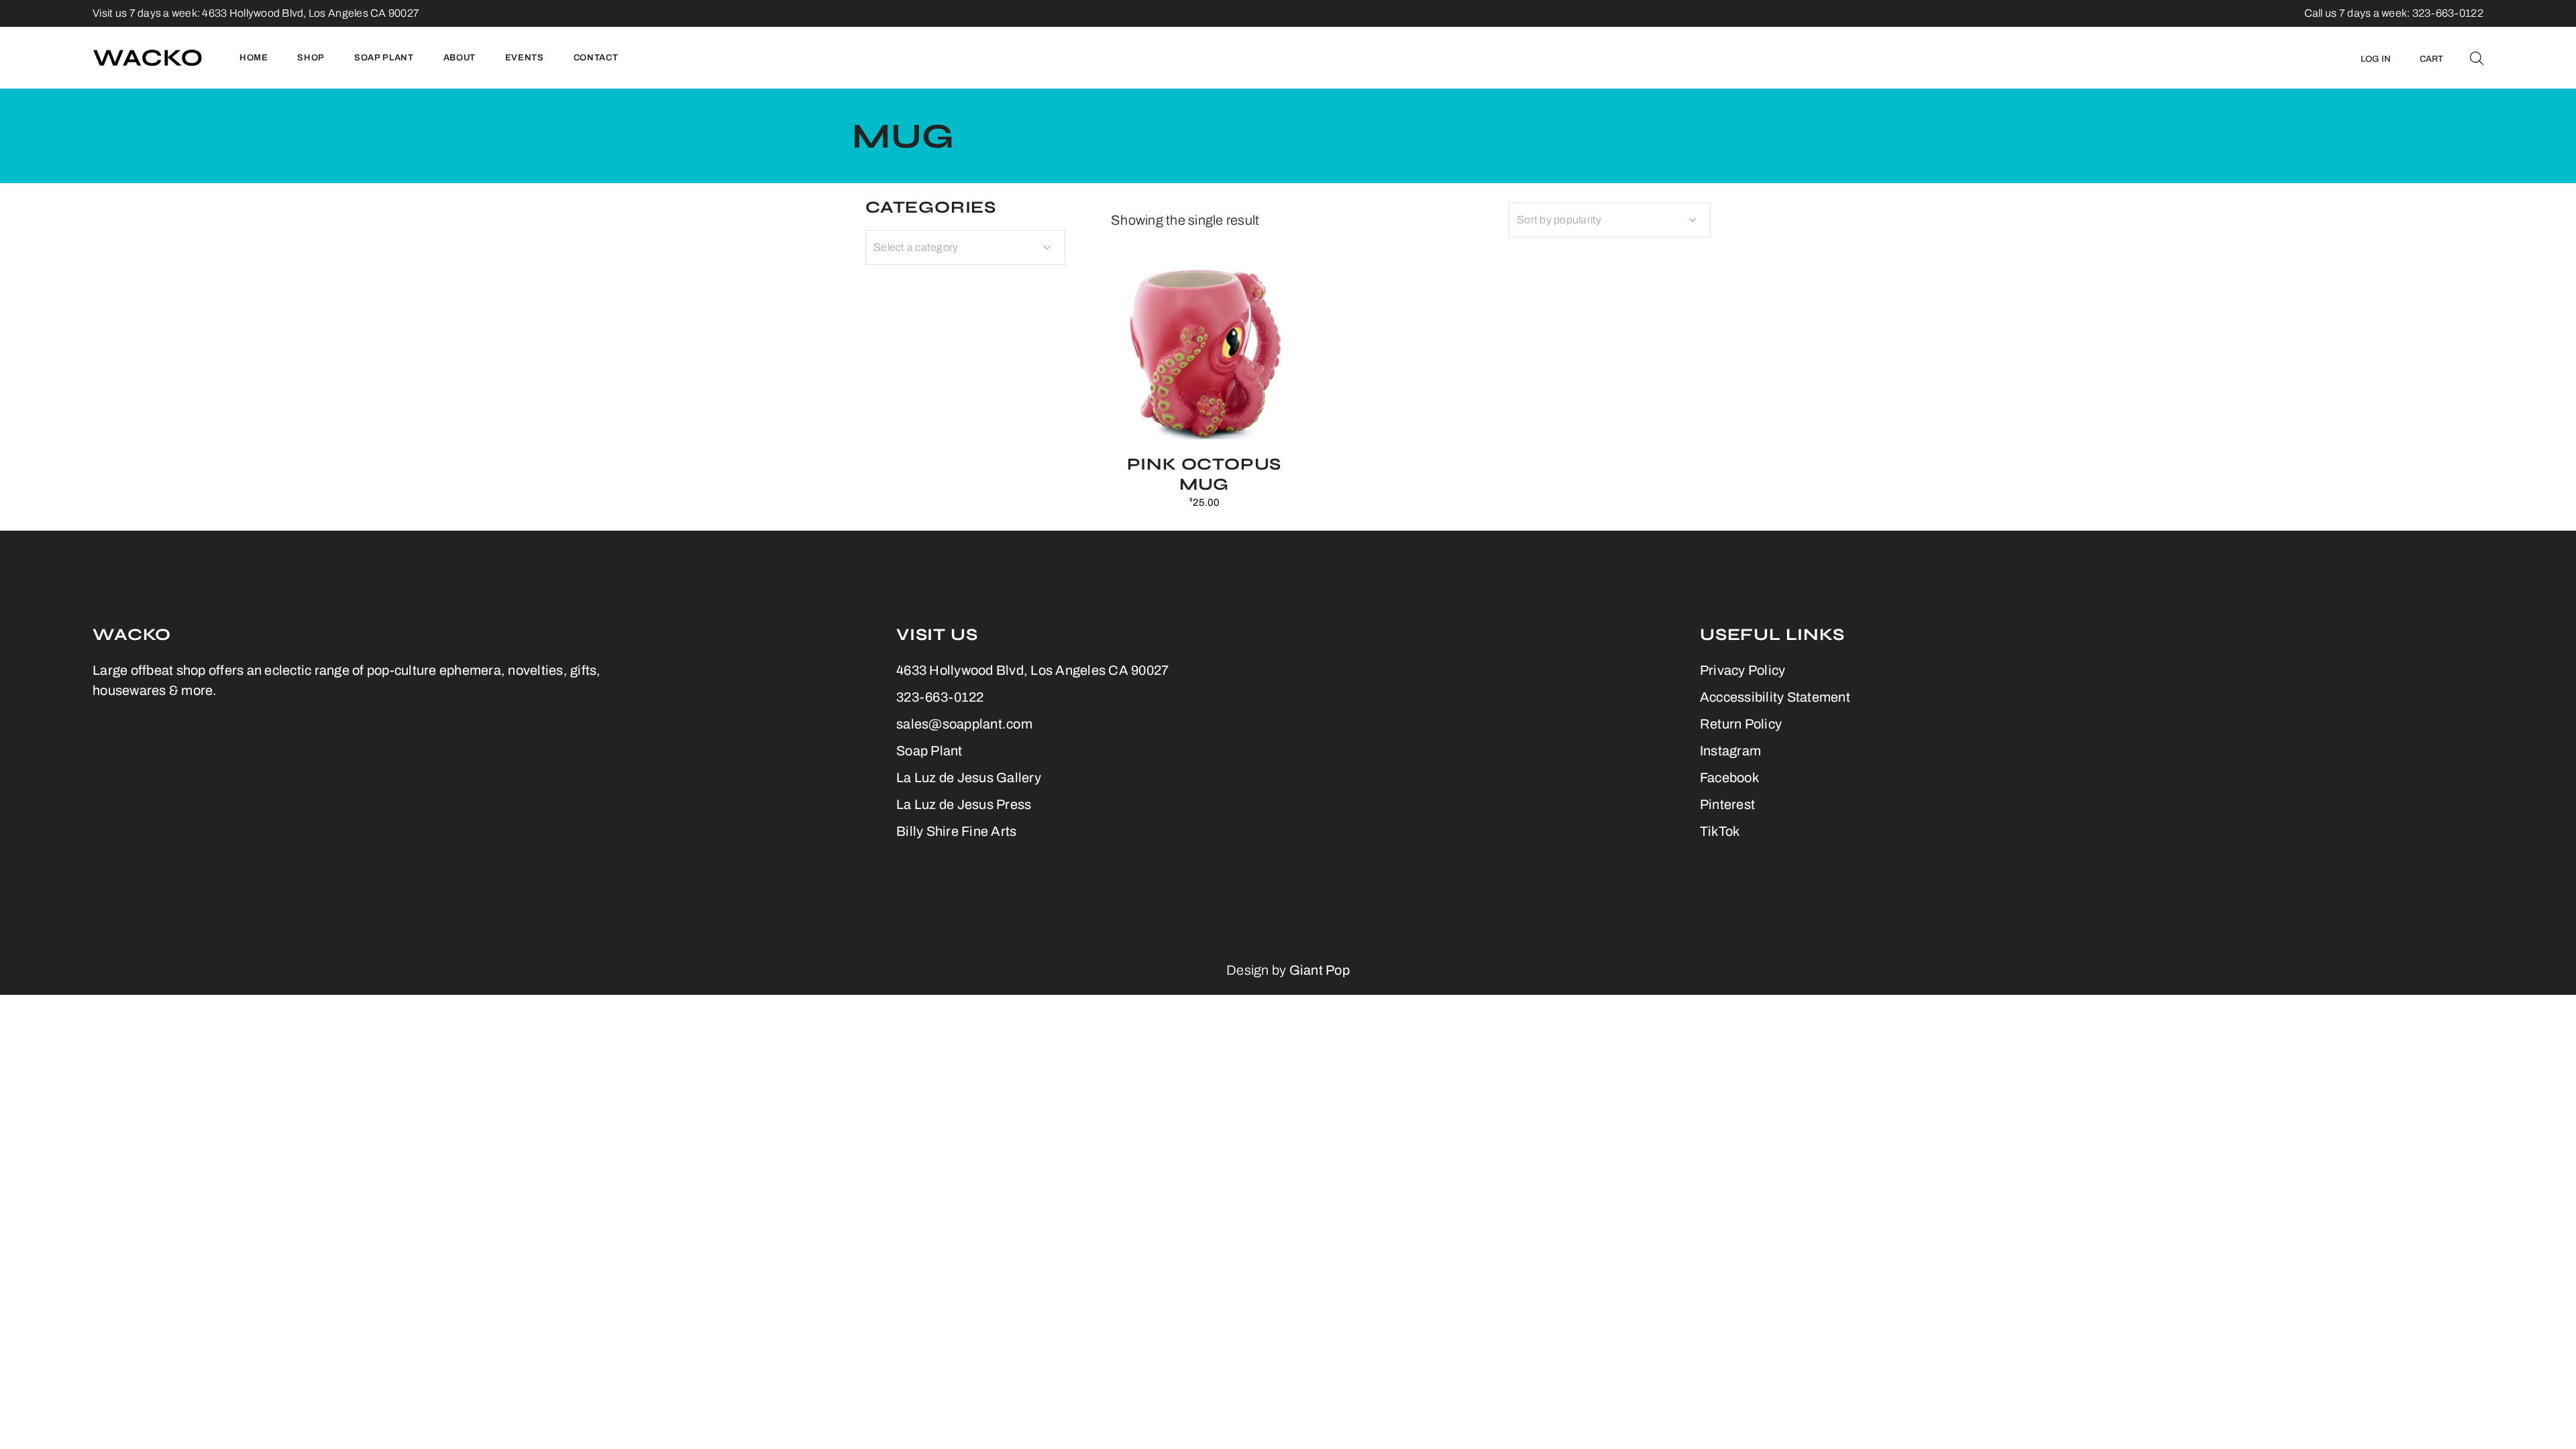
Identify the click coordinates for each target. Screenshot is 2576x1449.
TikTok (1720, 831)
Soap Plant (929, 751)
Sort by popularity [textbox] (1559, 220)
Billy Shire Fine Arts (956, 831)
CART (2432, 59)
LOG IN (2376, 59)
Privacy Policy (1743, 670)
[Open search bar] (2477, 58)
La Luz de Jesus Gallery (969, 777)
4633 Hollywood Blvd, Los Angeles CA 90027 (311, 13)
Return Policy (1741, 724)
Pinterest (1727, 804)
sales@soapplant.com (964, 724)
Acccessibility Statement (1775, 697)
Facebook (1729, 777)
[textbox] (965, 248)
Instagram (1730, 751)
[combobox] (1610, 220)
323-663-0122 (940, 697)
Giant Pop (1320, 970)
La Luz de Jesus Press (964, 804)
